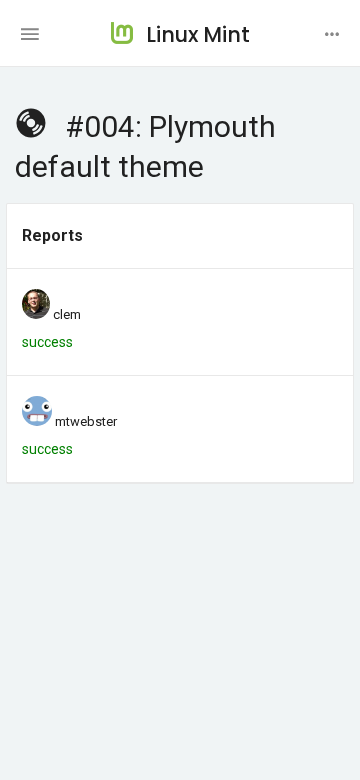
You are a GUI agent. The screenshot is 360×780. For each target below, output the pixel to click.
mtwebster (86, 421)
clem (67, 314)
